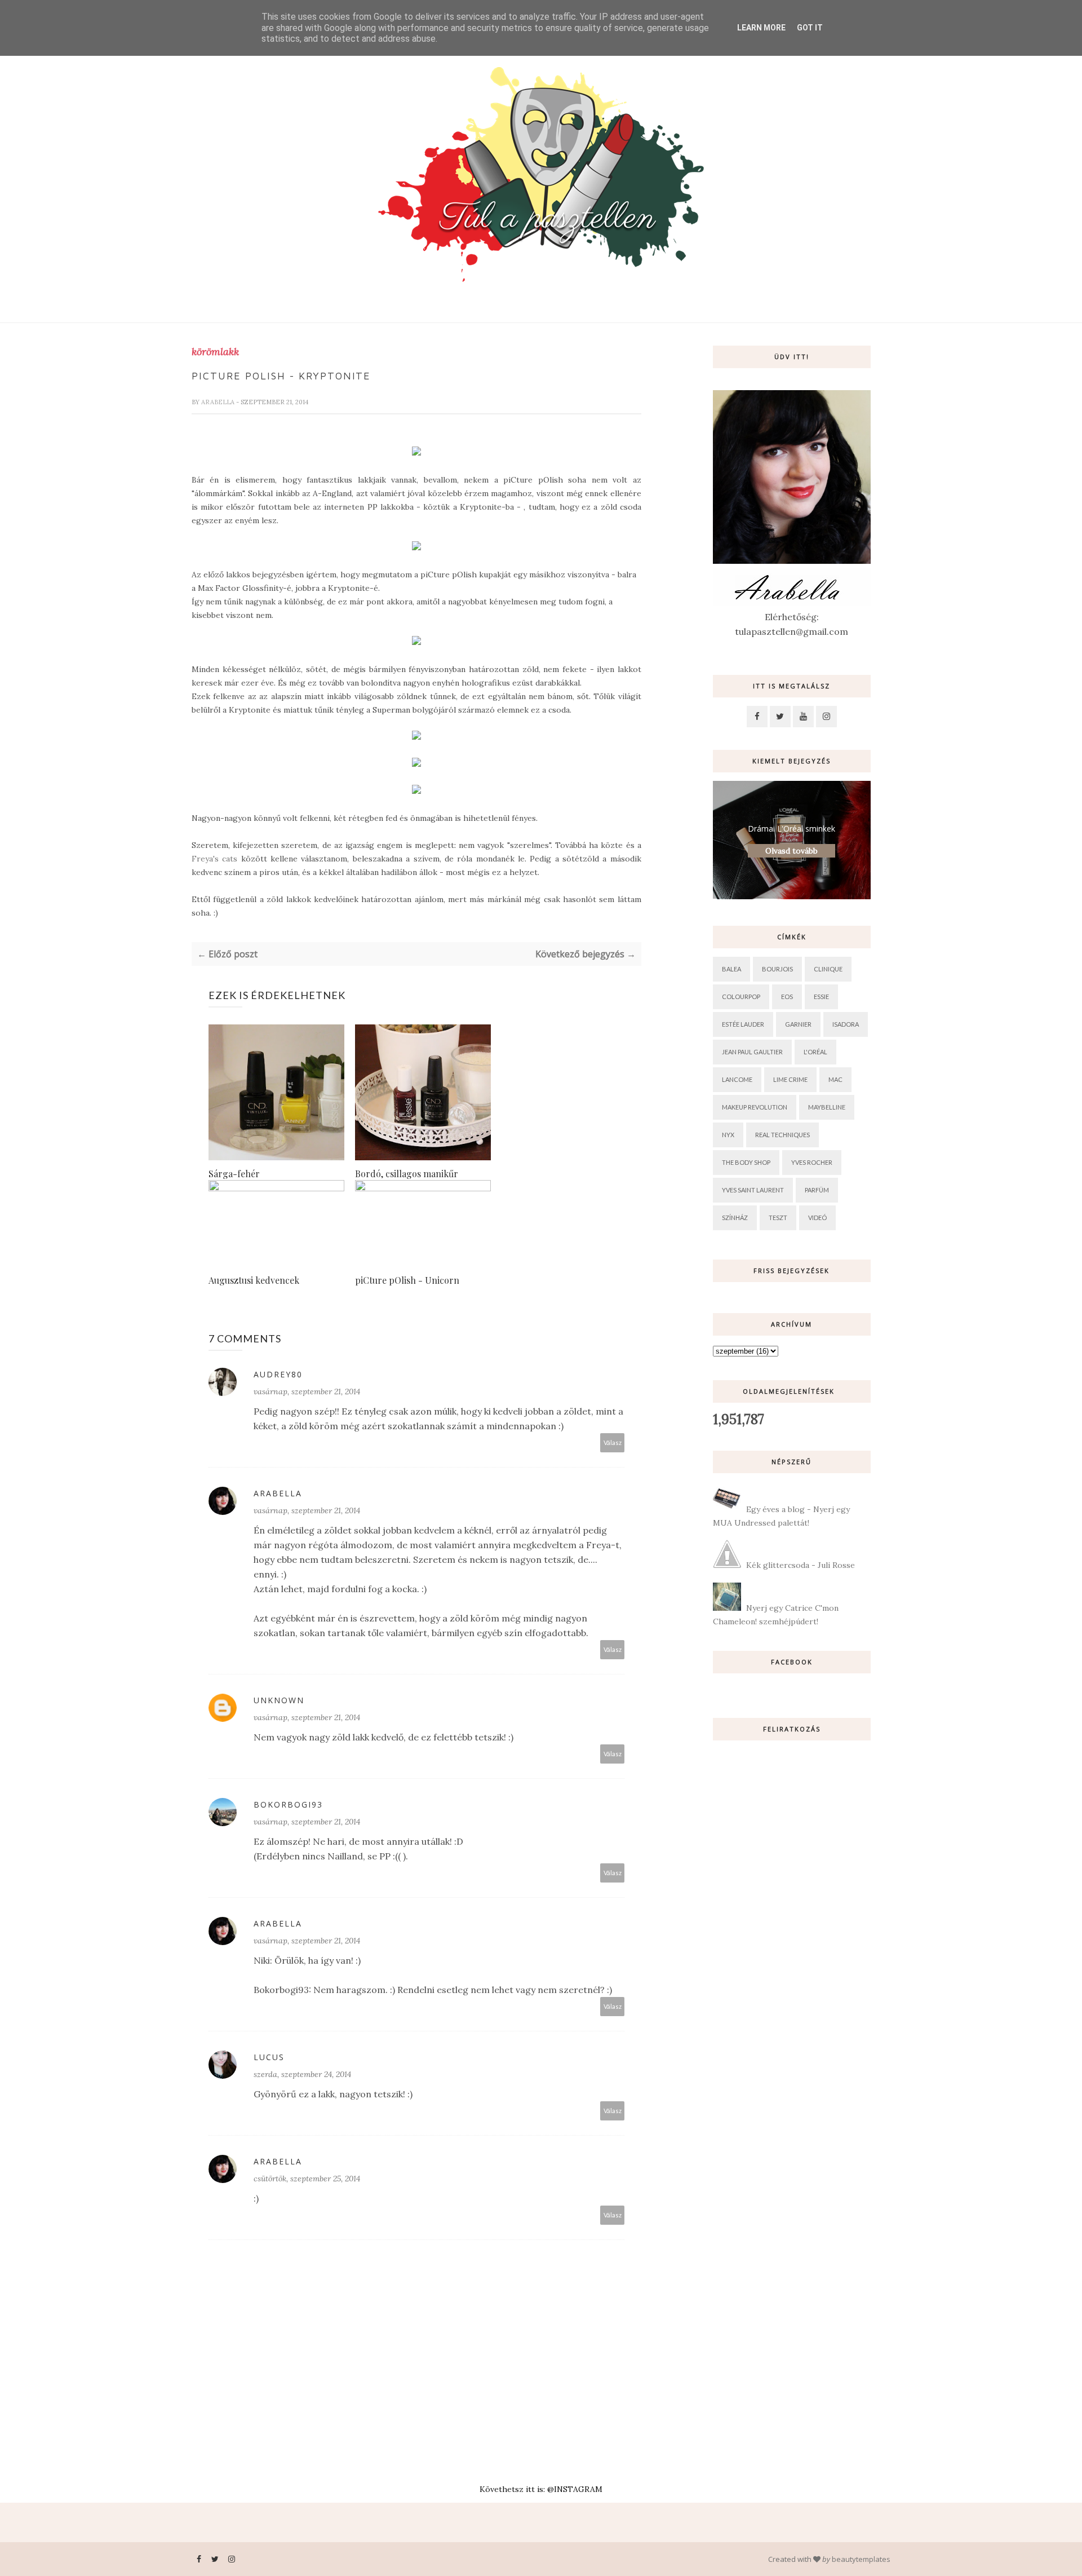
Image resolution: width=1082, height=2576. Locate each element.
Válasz (613, 1442)
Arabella (219, 402)
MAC (835, 1079)
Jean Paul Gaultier (752, 1052)
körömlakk (215, 352)
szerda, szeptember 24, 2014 (302, 2074)
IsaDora (846, 1024)
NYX (728, 1135)
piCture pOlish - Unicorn (407, 1280)
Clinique (828, 969)
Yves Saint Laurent (753, 1190)
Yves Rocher (812, 1162)
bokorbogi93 (288, 1804)
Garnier (798, 1024)
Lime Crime (790, 1079)
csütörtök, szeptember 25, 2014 (307, 2179)
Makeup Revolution (755, 1107)
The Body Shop (746, 1162)
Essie (821, 997)
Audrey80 (278, 1374)
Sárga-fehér (234, 1174)
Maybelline (827, 1107)
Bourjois (777, 969)
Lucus (269, 2057)
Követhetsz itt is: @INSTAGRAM (541, 2489)
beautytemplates (861, 2559)
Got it (810, 28)
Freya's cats (214, 859)
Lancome (737, 1079)
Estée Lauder (743, 1024)
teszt (778, 1218)
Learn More (761, 28)
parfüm (817, 1190)
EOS (787, 997)
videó (817, 1218)
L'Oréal (815, 1052)
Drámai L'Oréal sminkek (791, 829)
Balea (731, 969)
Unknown (279, 1700)
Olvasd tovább (791, 851)
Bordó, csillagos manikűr (407, 1174)
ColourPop (741, 997)
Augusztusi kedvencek (254, 1280)
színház (735, 1218)
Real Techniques (782, 1135)
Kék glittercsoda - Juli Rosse (801, 1565)
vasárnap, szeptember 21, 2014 (307, 1391)
